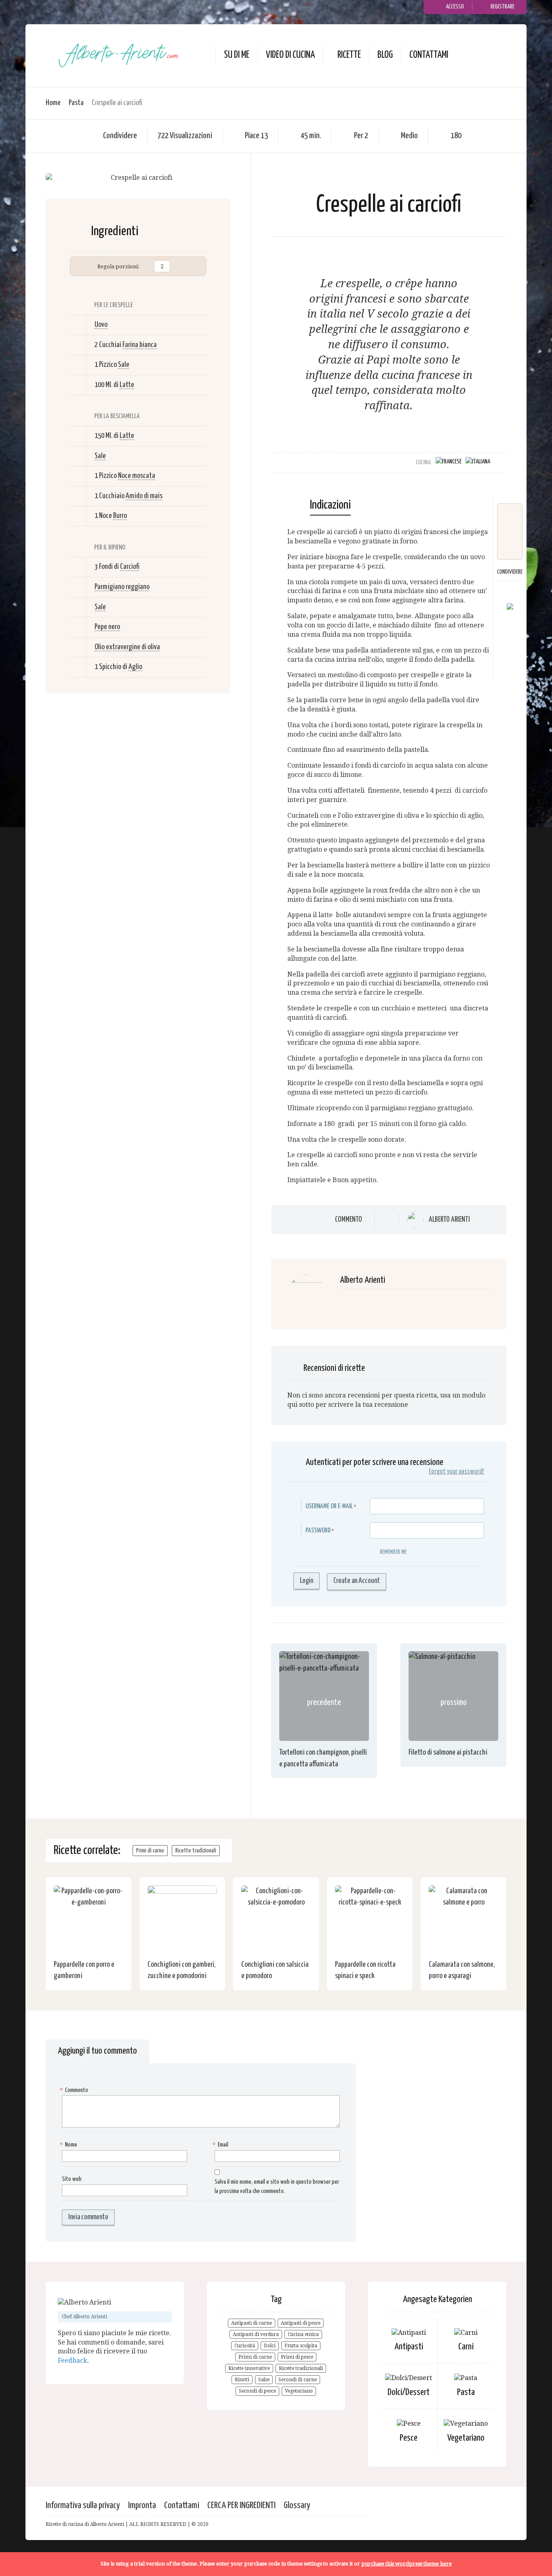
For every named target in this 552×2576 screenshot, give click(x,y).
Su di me (237, 55)
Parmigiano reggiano (122, 587)
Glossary (297, 2505)
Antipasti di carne (252, 2323)
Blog (385, 55)
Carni (466, 2347)
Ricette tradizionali (196, 1851)
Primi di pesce (297, 2357)
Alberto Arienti (449, 1220)
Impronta (142, 2505)
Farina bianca (140, 345)
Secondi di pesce (257, 2391)
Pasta (76, 103)
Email (221, 2145)
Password (318, 1531)
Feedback (73, 2360)
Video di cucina (290, 55)
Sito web (72, 2179)
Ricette (349, 55)
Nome (70, 2145)
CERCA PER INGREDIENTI (241, 2505)
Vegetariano (299, 2391)
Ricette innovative (249, 2368)
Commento (349, 1220)
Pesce (409, 2438)
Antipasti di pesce (301, 2323)
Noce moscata (137, 476)
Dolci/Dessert (409, 2392)
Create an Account (357, 1581)
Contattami (429, 55)
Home (53, 103)
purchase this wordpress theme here (407, 2564)
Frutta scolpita (301, 2346)
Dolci (270, 2346)
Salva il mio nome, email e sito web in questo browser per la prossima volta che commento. (277, 2187)
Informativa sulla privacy (83, 2505)
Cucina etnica (303, 2334)
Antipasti (409, 2347)
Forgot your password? (456, 1472)
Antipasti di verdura (256, 2334)
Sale (124, 365)
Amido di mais (144, 496)
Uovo (101, 325)
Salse (264, 2380)
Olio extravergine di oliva (127, 647)
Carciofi (130, 567)
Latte (127, 385)
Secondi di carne (298, 2380)
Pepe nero (107, 627)
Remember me (393, 1552)
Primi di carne (150, 1851)
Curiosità (245, 2346)
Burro (120, 516)
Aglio (135, 667)
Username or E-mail (329, 1506)
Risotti (242, 2380)
